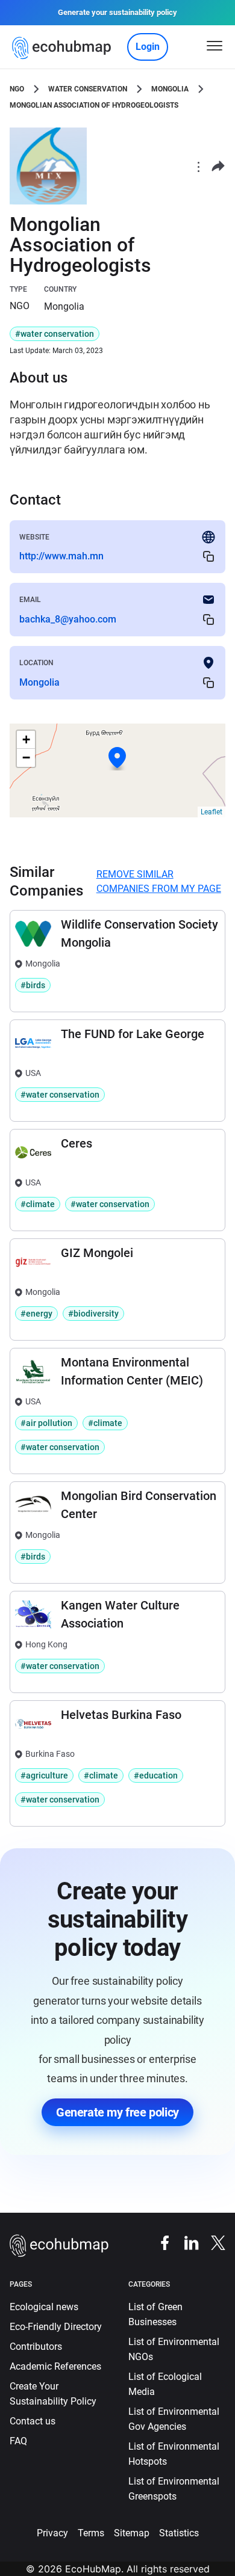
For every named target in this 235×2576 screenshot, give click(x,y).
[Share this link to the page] (218, 166)
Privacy (52, 2533)
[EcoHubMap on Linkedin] (186, 2242)
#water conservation (55, 334)
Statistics (179, 2533)
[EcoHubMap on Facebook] (159, 2242)
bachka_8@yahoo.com (68, 619)
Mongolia (170, 89)
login (148, 47)
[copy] (208, 557)
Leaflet (211, 812)
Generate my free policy (117, 2112)
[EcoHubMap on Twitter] (212, 2242)
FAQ (18, 2441)
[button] (117, 758)
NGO (17, 89)
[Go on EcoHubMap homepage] (64, 48)
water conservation (88, 89)
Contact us (33, 2421)
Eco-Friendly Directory (56, 2327)
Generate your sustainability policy (117, 12)
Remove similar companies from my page (159, 881)
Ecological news (44, 2307)
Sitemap (132, 2533)
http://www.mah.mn (61, 556)
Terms (91, 2533)
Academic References (55, 2366)
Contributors (36, 2347)
